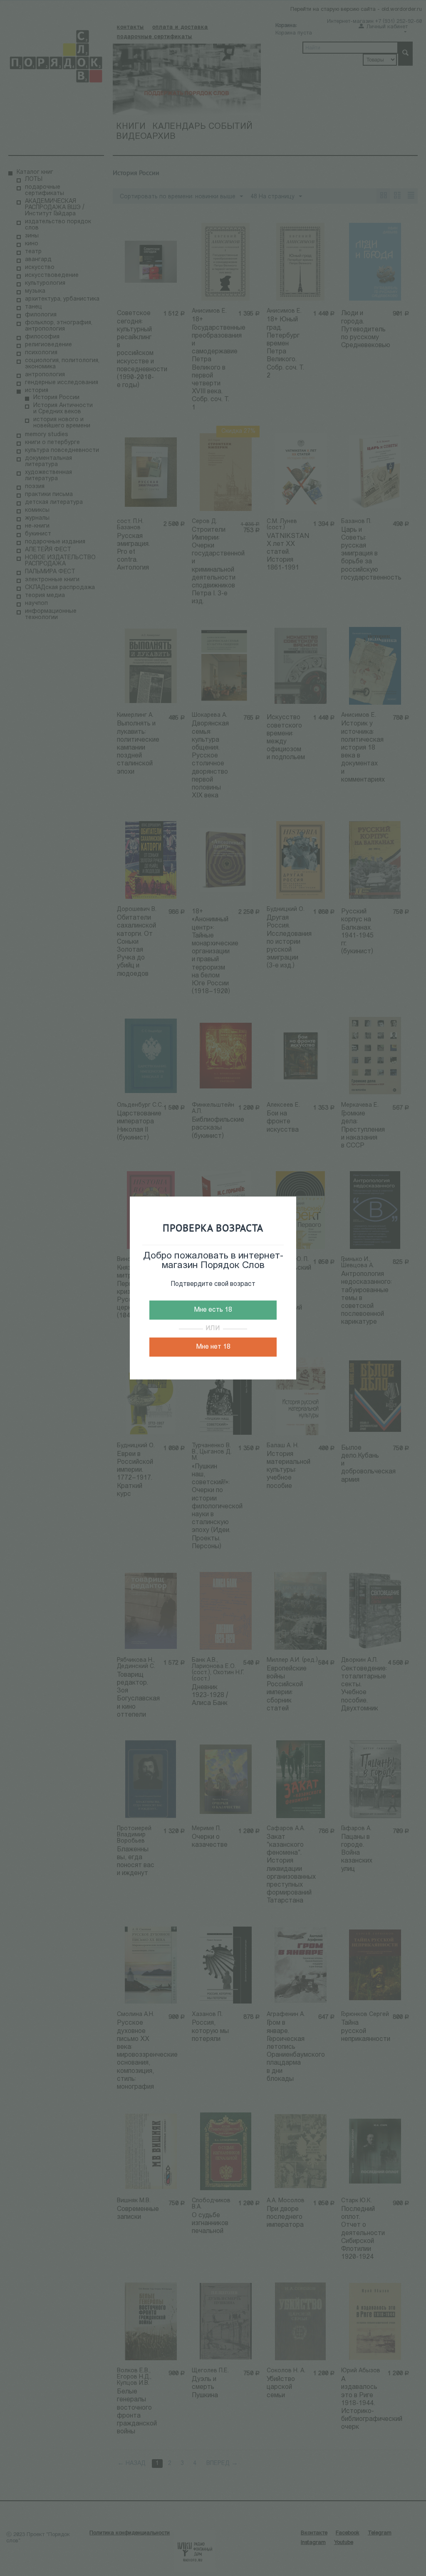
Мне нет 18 (213, 1347)
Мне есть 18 (213, 1310)
